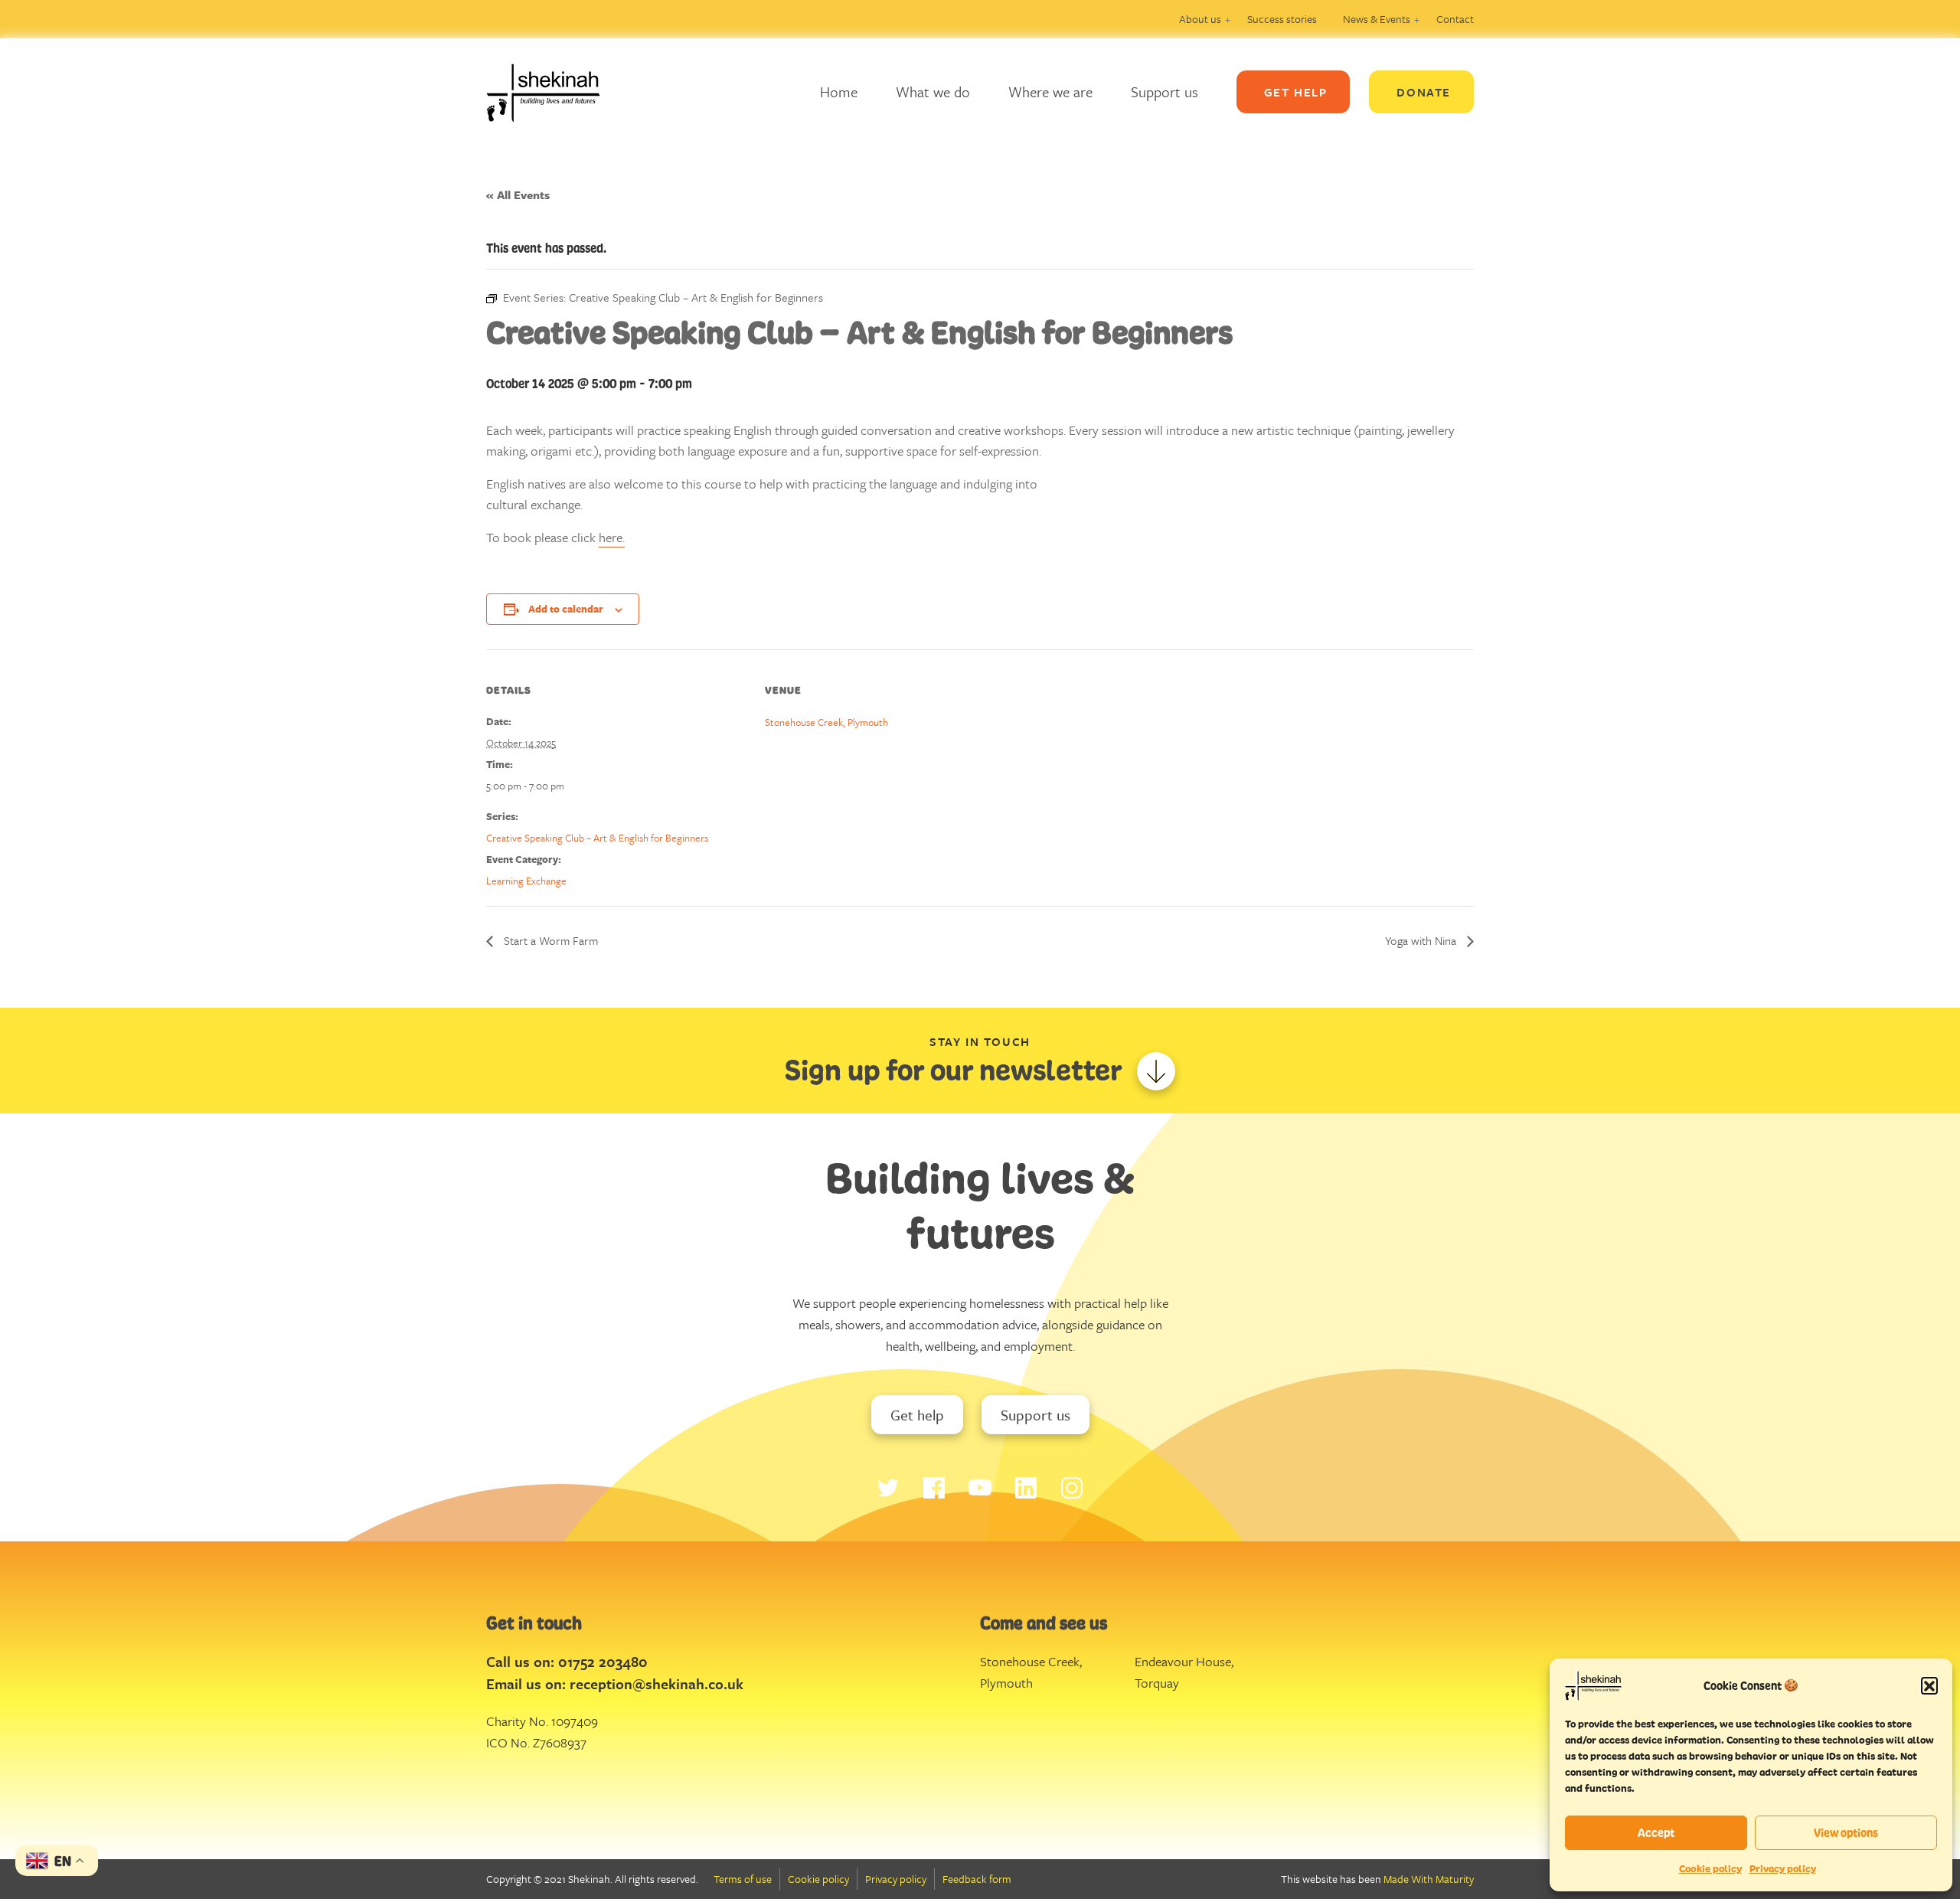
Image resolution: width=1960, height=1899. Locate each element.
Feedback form (977, 1879)
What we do (933, 92)
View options (1846, 1833)
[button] (1929, 1685)
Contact (1455, 19)
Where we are (1050, 92)
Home (839, 92)
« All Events (518, 194)
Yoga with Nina (1422, 940)
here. (612, 537)
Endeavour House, (1184, 1661)
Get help (917, 1415)
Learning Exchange (526, 881)
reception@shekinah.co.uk (657, 1683)
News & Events (1377, 19)
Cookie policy (1710, 1869)
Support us (1165, 92)
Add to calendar (566, 609)
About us (1200, 19)
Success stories (1282, 19)
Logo (555, 92)
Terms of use (743, 1879)
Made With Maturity (1429, 1879)
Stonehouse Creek (1030, 1661)
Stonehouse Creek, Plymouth (826, 722)
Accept (1656, 1833)
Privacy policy (1783, 1869)
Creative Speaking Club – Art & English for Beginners (597, 838)
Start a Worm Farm (549, 940)
